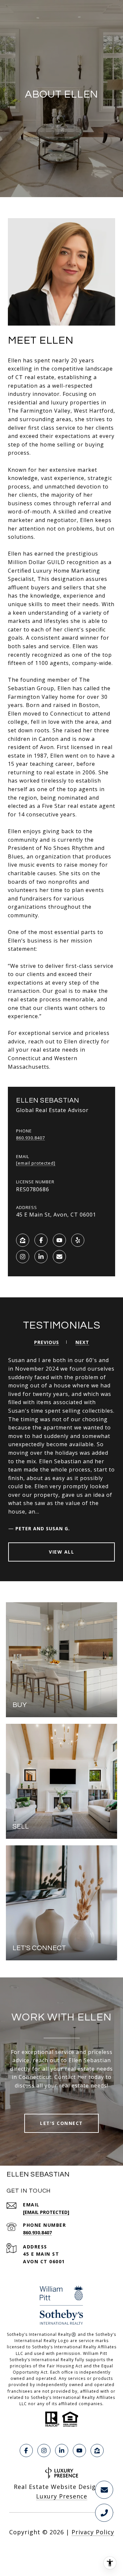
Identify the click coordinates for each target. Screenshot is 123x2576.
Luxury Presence (62, 2496)
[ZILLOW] (23, 1240)
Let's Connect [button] (61, 2123)
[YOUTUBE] (59, 1240)
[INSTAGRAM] (23, 1257)
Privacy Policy (93, 2532)
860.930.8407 (31, 1138)
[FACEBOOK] (41, 1240)
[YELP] (78, 1240)
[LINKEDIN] (41, 1257)
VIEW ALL (61, 1552)
